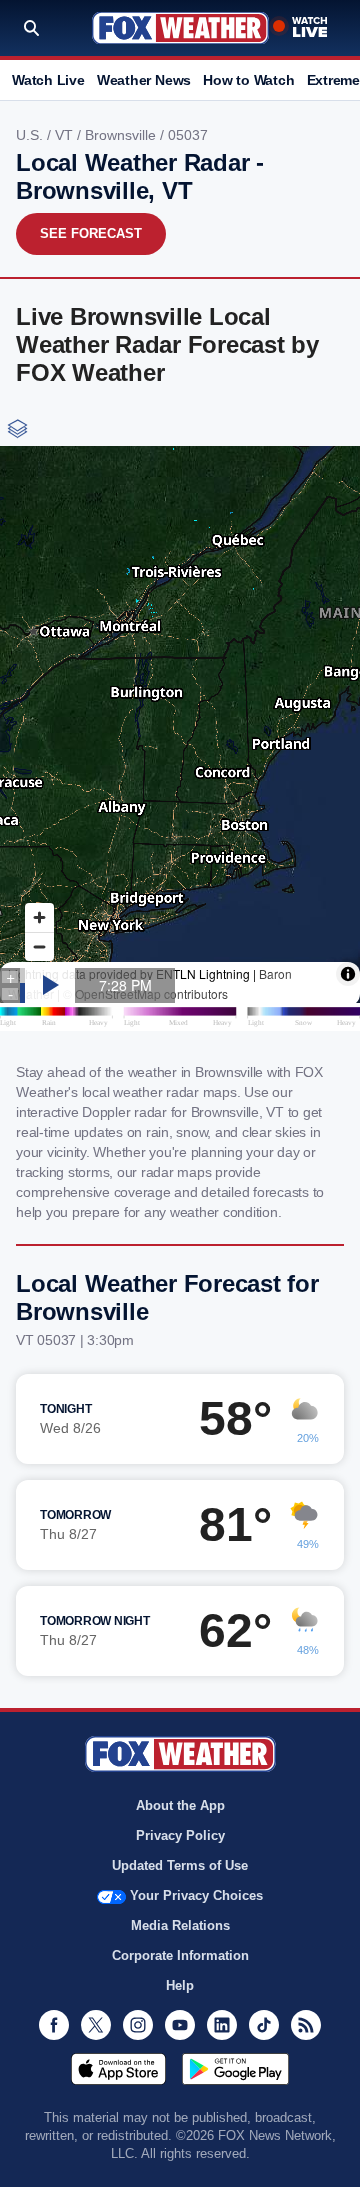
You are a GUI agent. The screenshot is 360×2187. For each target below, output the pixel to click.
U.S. (31, 135)
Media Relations (180, 1925)
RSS (306, 2025)
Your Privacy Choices (196, 1895)
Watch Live (48, 80)
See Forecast (91, 233)
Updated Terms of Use (180, 1865)
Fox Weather (180, 28)
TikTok (264, 2025)
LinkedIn (222, 2025)
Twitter (96, 2025)
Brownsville (122, 135)
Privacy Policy (180, 1835)
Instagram (138, 2025)
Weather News (144, 80)
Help (180, 1985)
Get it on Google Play (235, 2069)
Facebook (54, 2025)
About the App (180, 1805)
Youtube (180, 2025)
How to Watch (248, 80)
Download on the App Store (118, 2069)
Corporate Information (180, 1955)
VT (66, 135)
